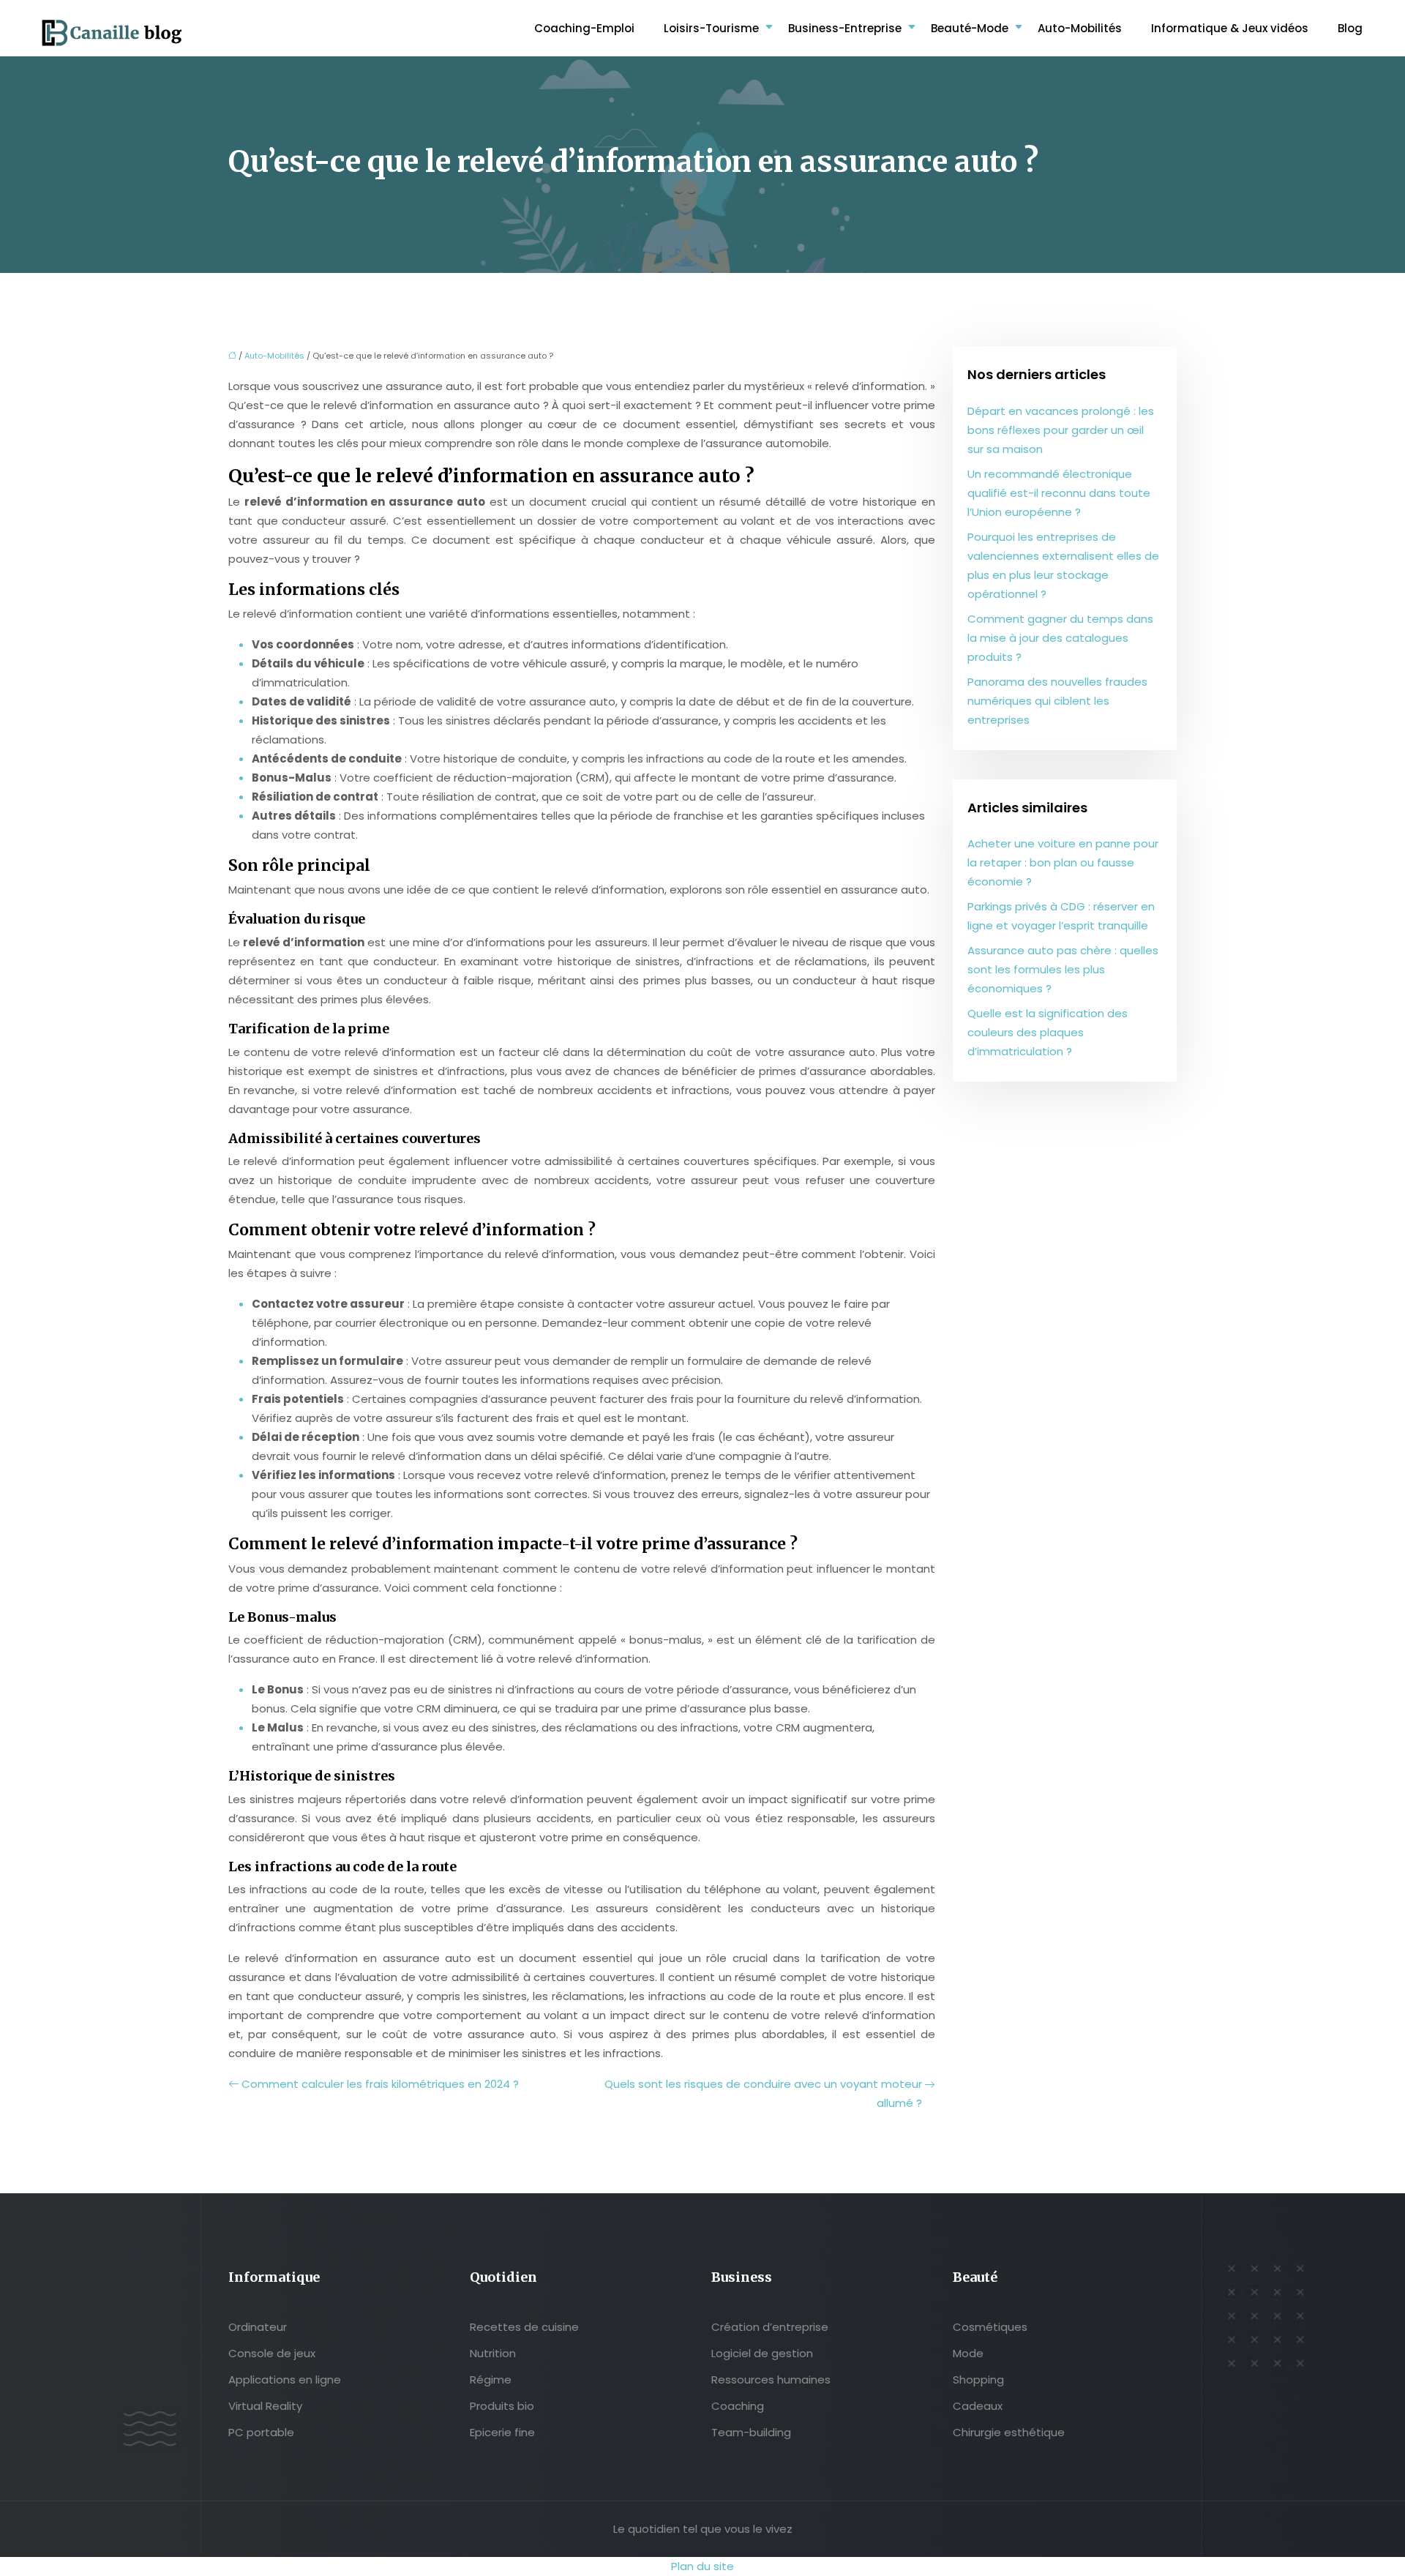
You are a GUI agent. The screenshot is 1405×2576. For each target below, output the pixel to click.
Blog (1350, 28)
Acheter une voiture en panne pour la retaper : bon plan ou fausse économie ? (1063, 862)
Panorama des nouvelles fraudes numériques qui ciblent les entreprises (1057, 701)
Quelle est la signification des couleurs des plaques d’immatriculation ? (1048, 1032)
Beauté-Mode (970, 28)
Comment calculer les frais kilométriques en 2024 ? (380, 2084)
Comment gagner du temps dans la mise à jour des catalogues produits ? (1060, 638)
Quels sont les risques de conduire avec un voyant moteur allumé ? (763, 2093)
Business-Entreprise (845, 28)
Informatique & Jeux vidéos (1230, 28)
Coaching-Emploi (584, 28)
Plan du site (702, 2566)
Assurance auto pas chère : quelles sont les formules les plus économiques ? (1063, 969)
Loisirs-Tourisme (711, 28)
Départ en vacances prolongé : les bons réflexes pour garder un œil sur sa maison (1061, 430)
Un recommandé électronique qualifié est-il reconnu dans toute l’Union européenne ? (1059, 493)
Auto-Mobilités (1080, 28)
